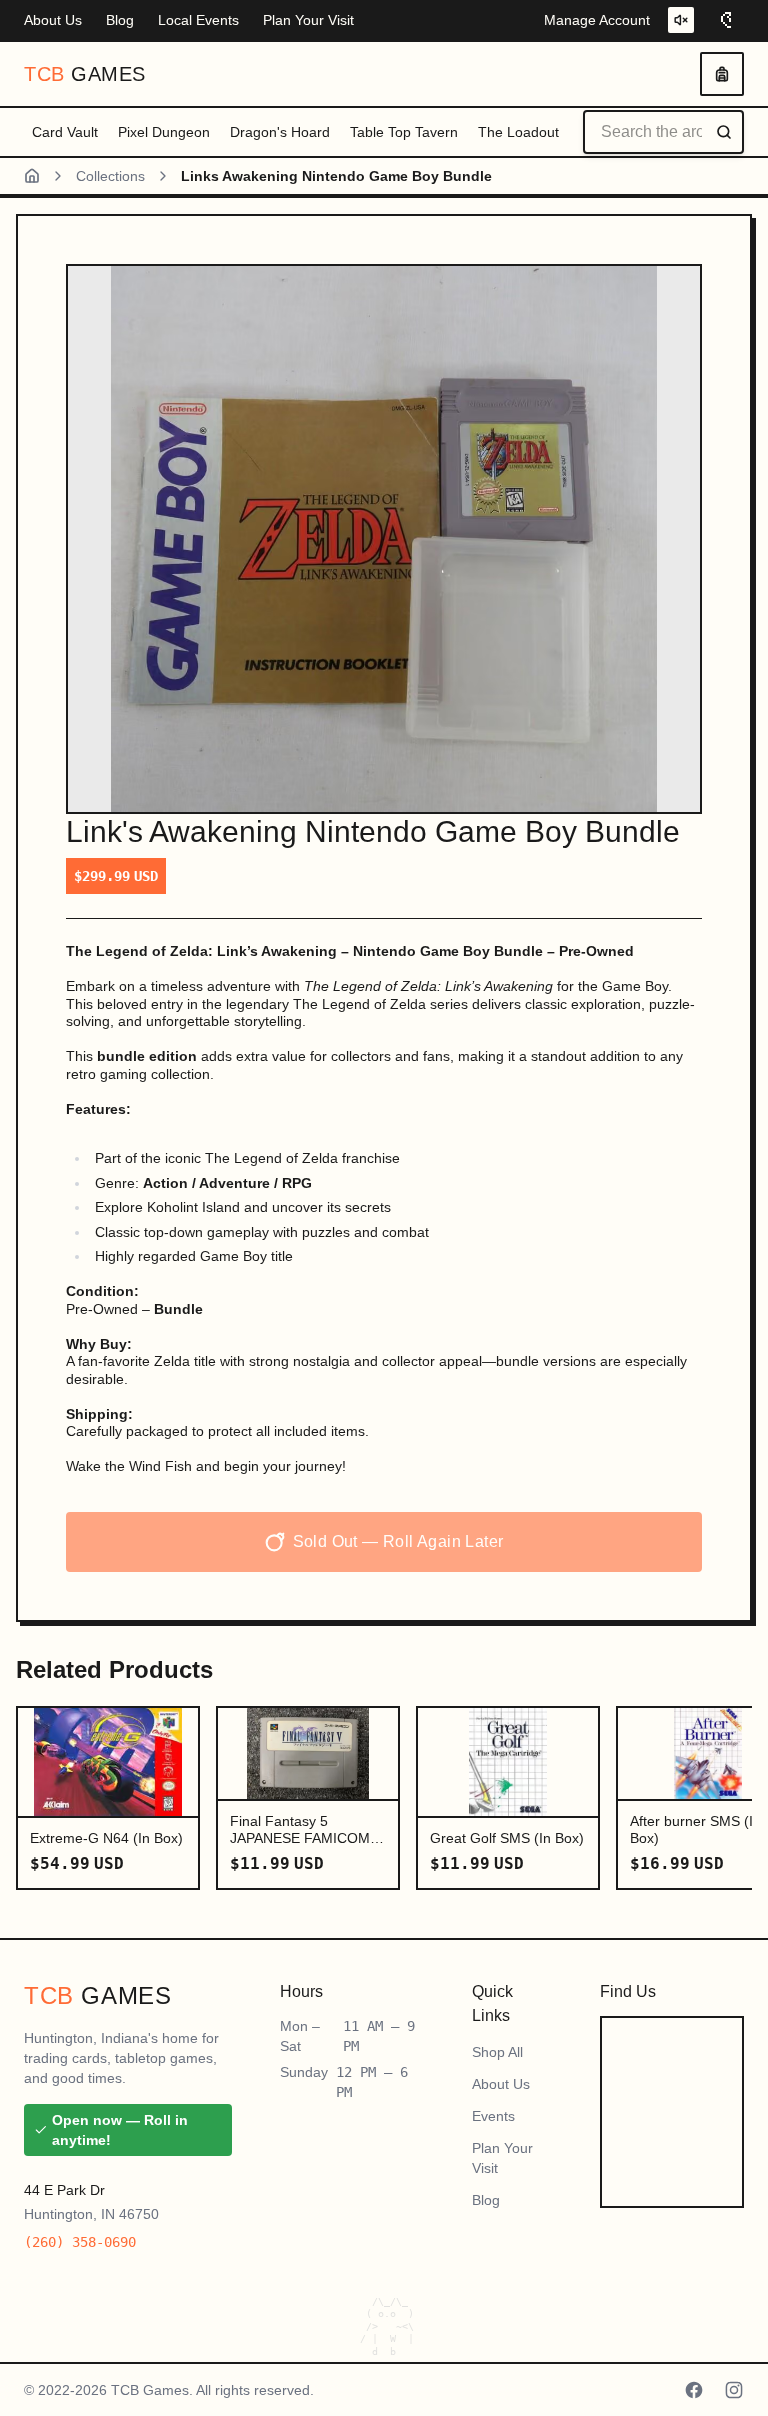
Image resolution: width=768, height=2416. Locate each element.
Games (85, 74)
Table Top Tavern (404, 132)
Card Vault (65, 132)
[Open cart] (722, 74)
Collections (110, 176)
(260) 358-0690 (80, 2242)
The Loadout (518, 132)
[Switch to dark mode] (728, 20)
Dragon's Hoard (280, 132)
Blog (120, 20)
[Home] (32, 176)
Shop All (497, 2052)
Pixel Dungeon (164, 132)
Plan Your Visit (308, 20)
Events (493, 2116)
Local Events (198, 20)
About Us (53, 20)
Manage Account (597, 20)
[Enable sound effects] (681, 20)
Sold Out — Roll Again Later (398, 1541)
